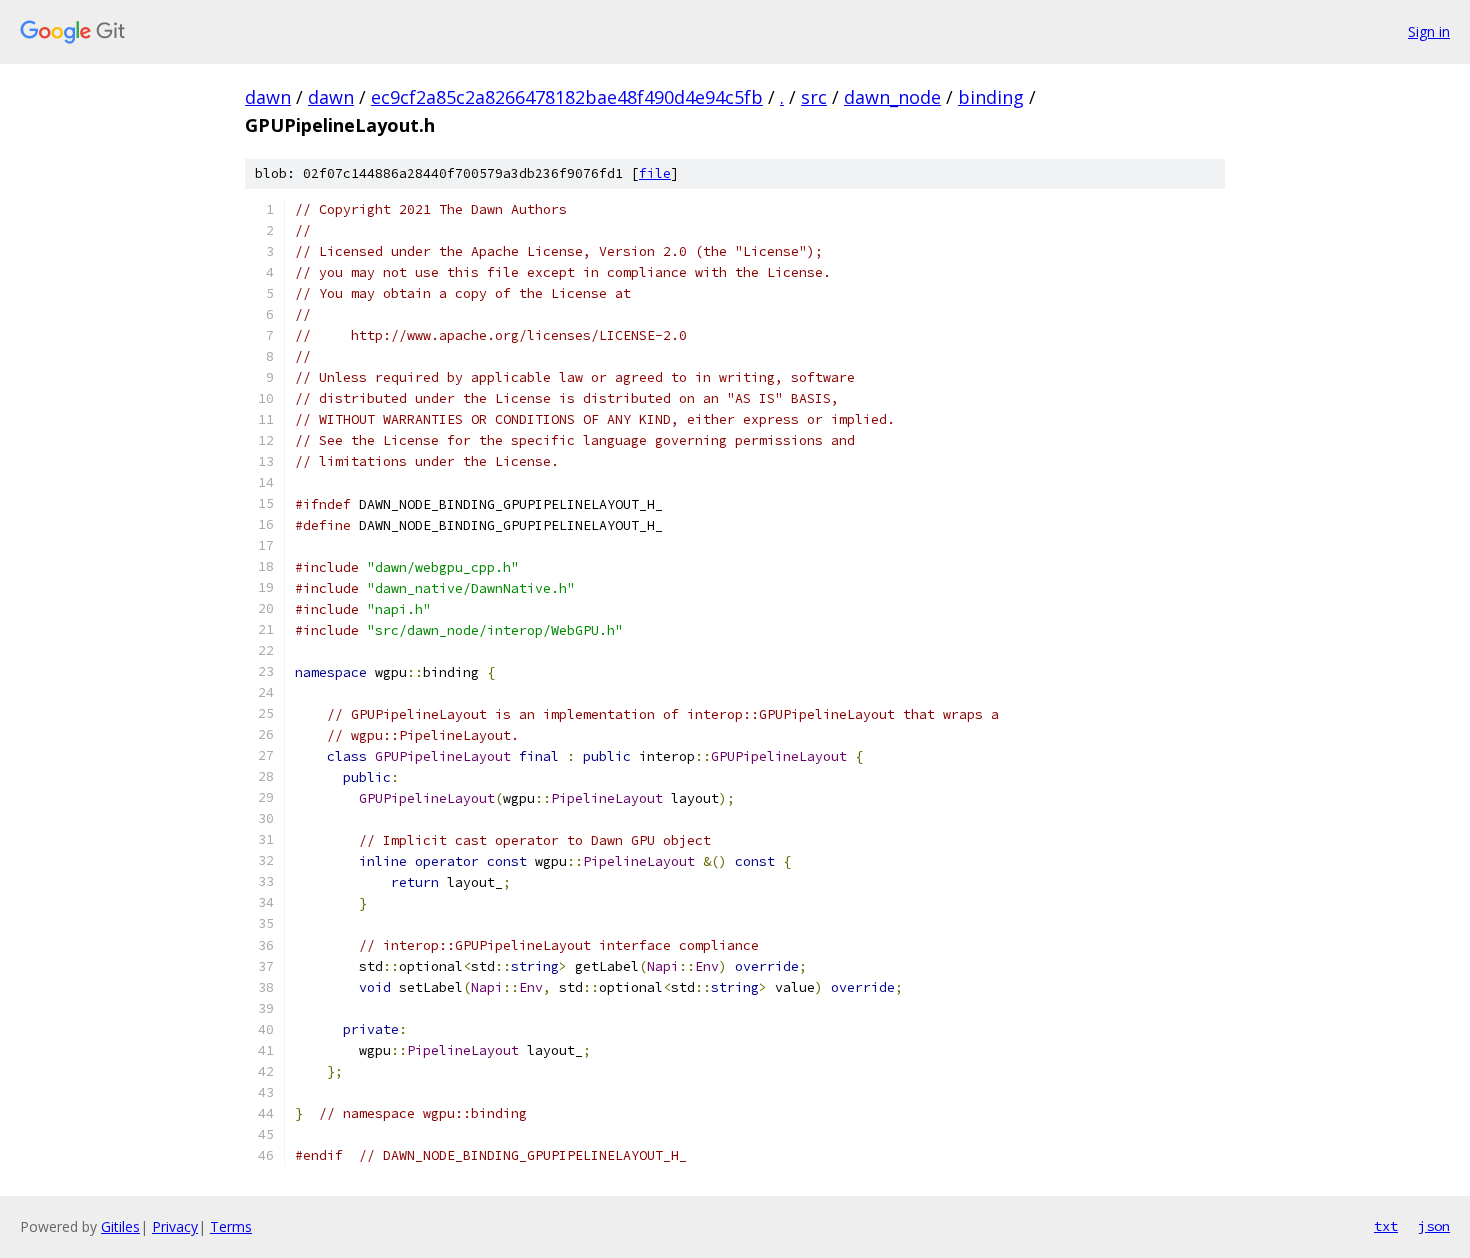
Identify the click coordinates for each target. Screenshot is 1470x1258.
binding (991, 97)
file (655, 173)
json (1434, 1226)
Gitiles (120, 1226)
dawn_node (892, 97)
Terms (231, 1226)
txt (1386, 1226)
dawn (268, 97)
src (814, 97)
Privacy (175, 1226)
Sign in (1429, 31)
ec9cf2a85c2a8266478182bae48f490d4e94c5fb (567, 97)
